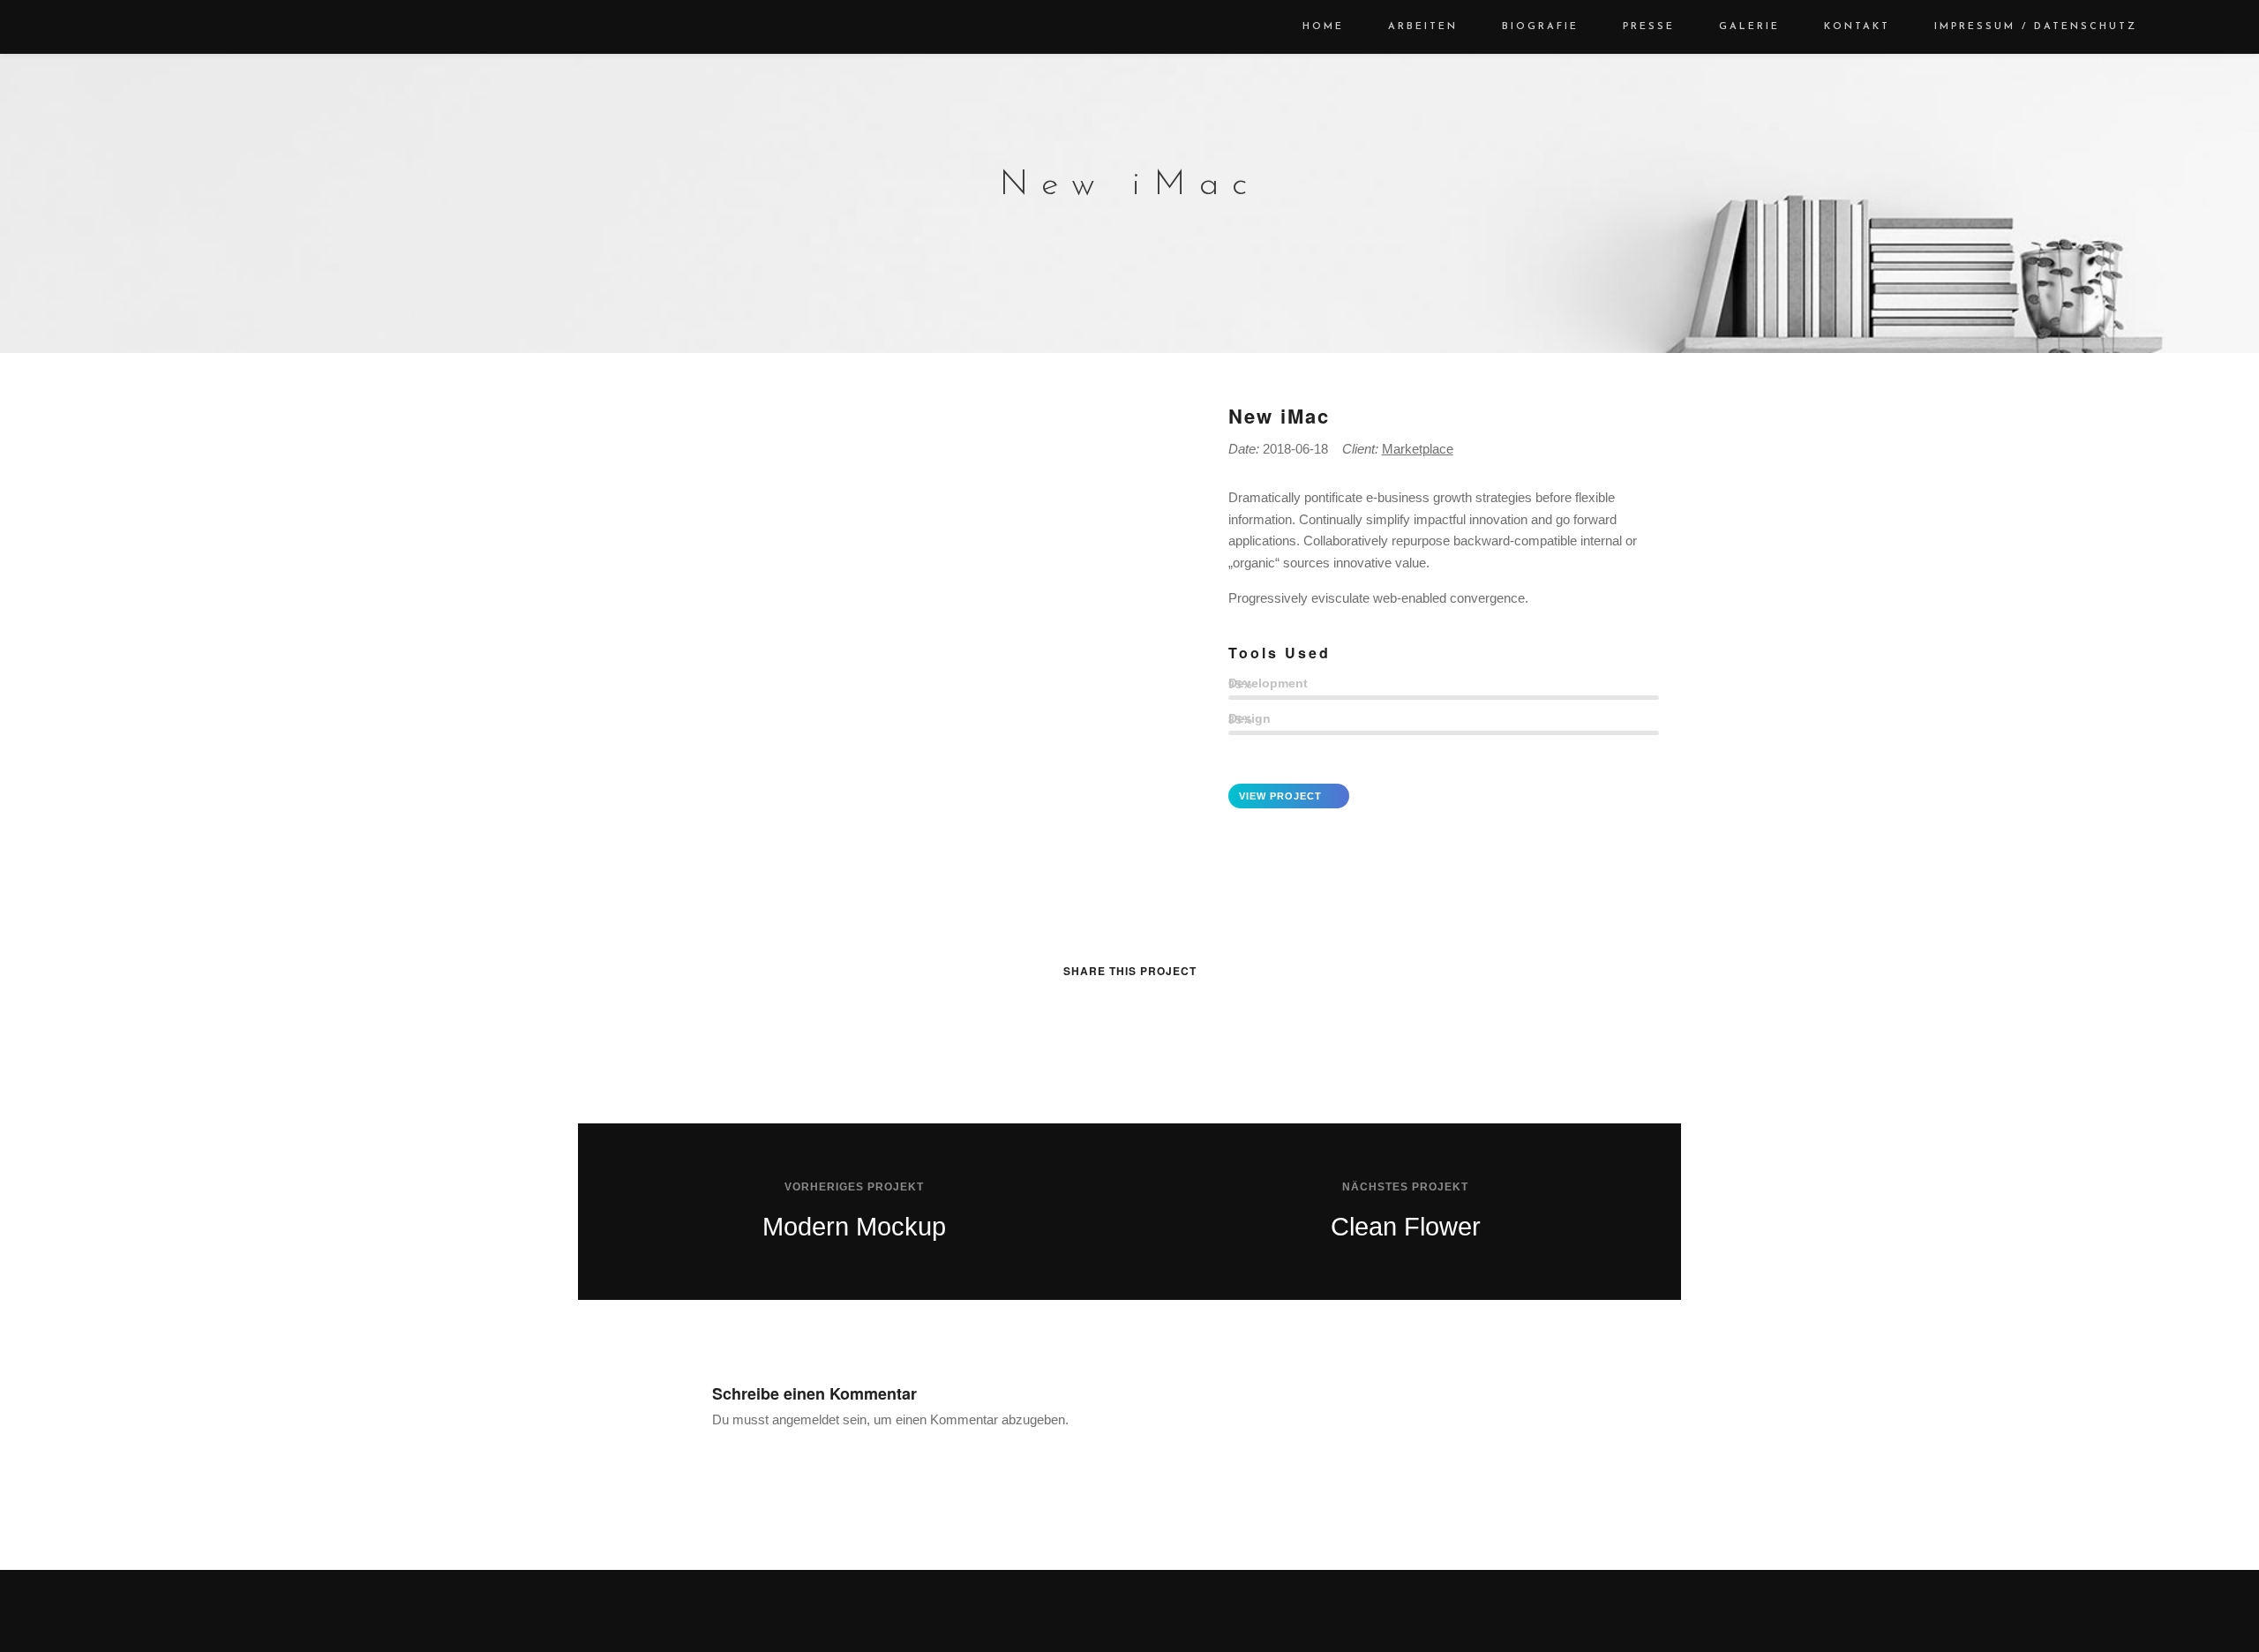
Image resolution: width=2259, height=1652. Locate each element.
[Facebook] (1115, 1617)
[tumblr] (1178, 1006)
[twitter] (1081, 1006)
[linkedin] (1113, 1006)
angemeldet (806, 1419)
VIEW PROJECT (1280, 796)
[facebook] (1048, 1006)
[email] (1211, 1006)
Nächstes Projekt (1405, 1187)
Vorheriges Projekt (854, 1187)
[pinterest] (1146, 1006)
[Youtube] (1144, 1617)
